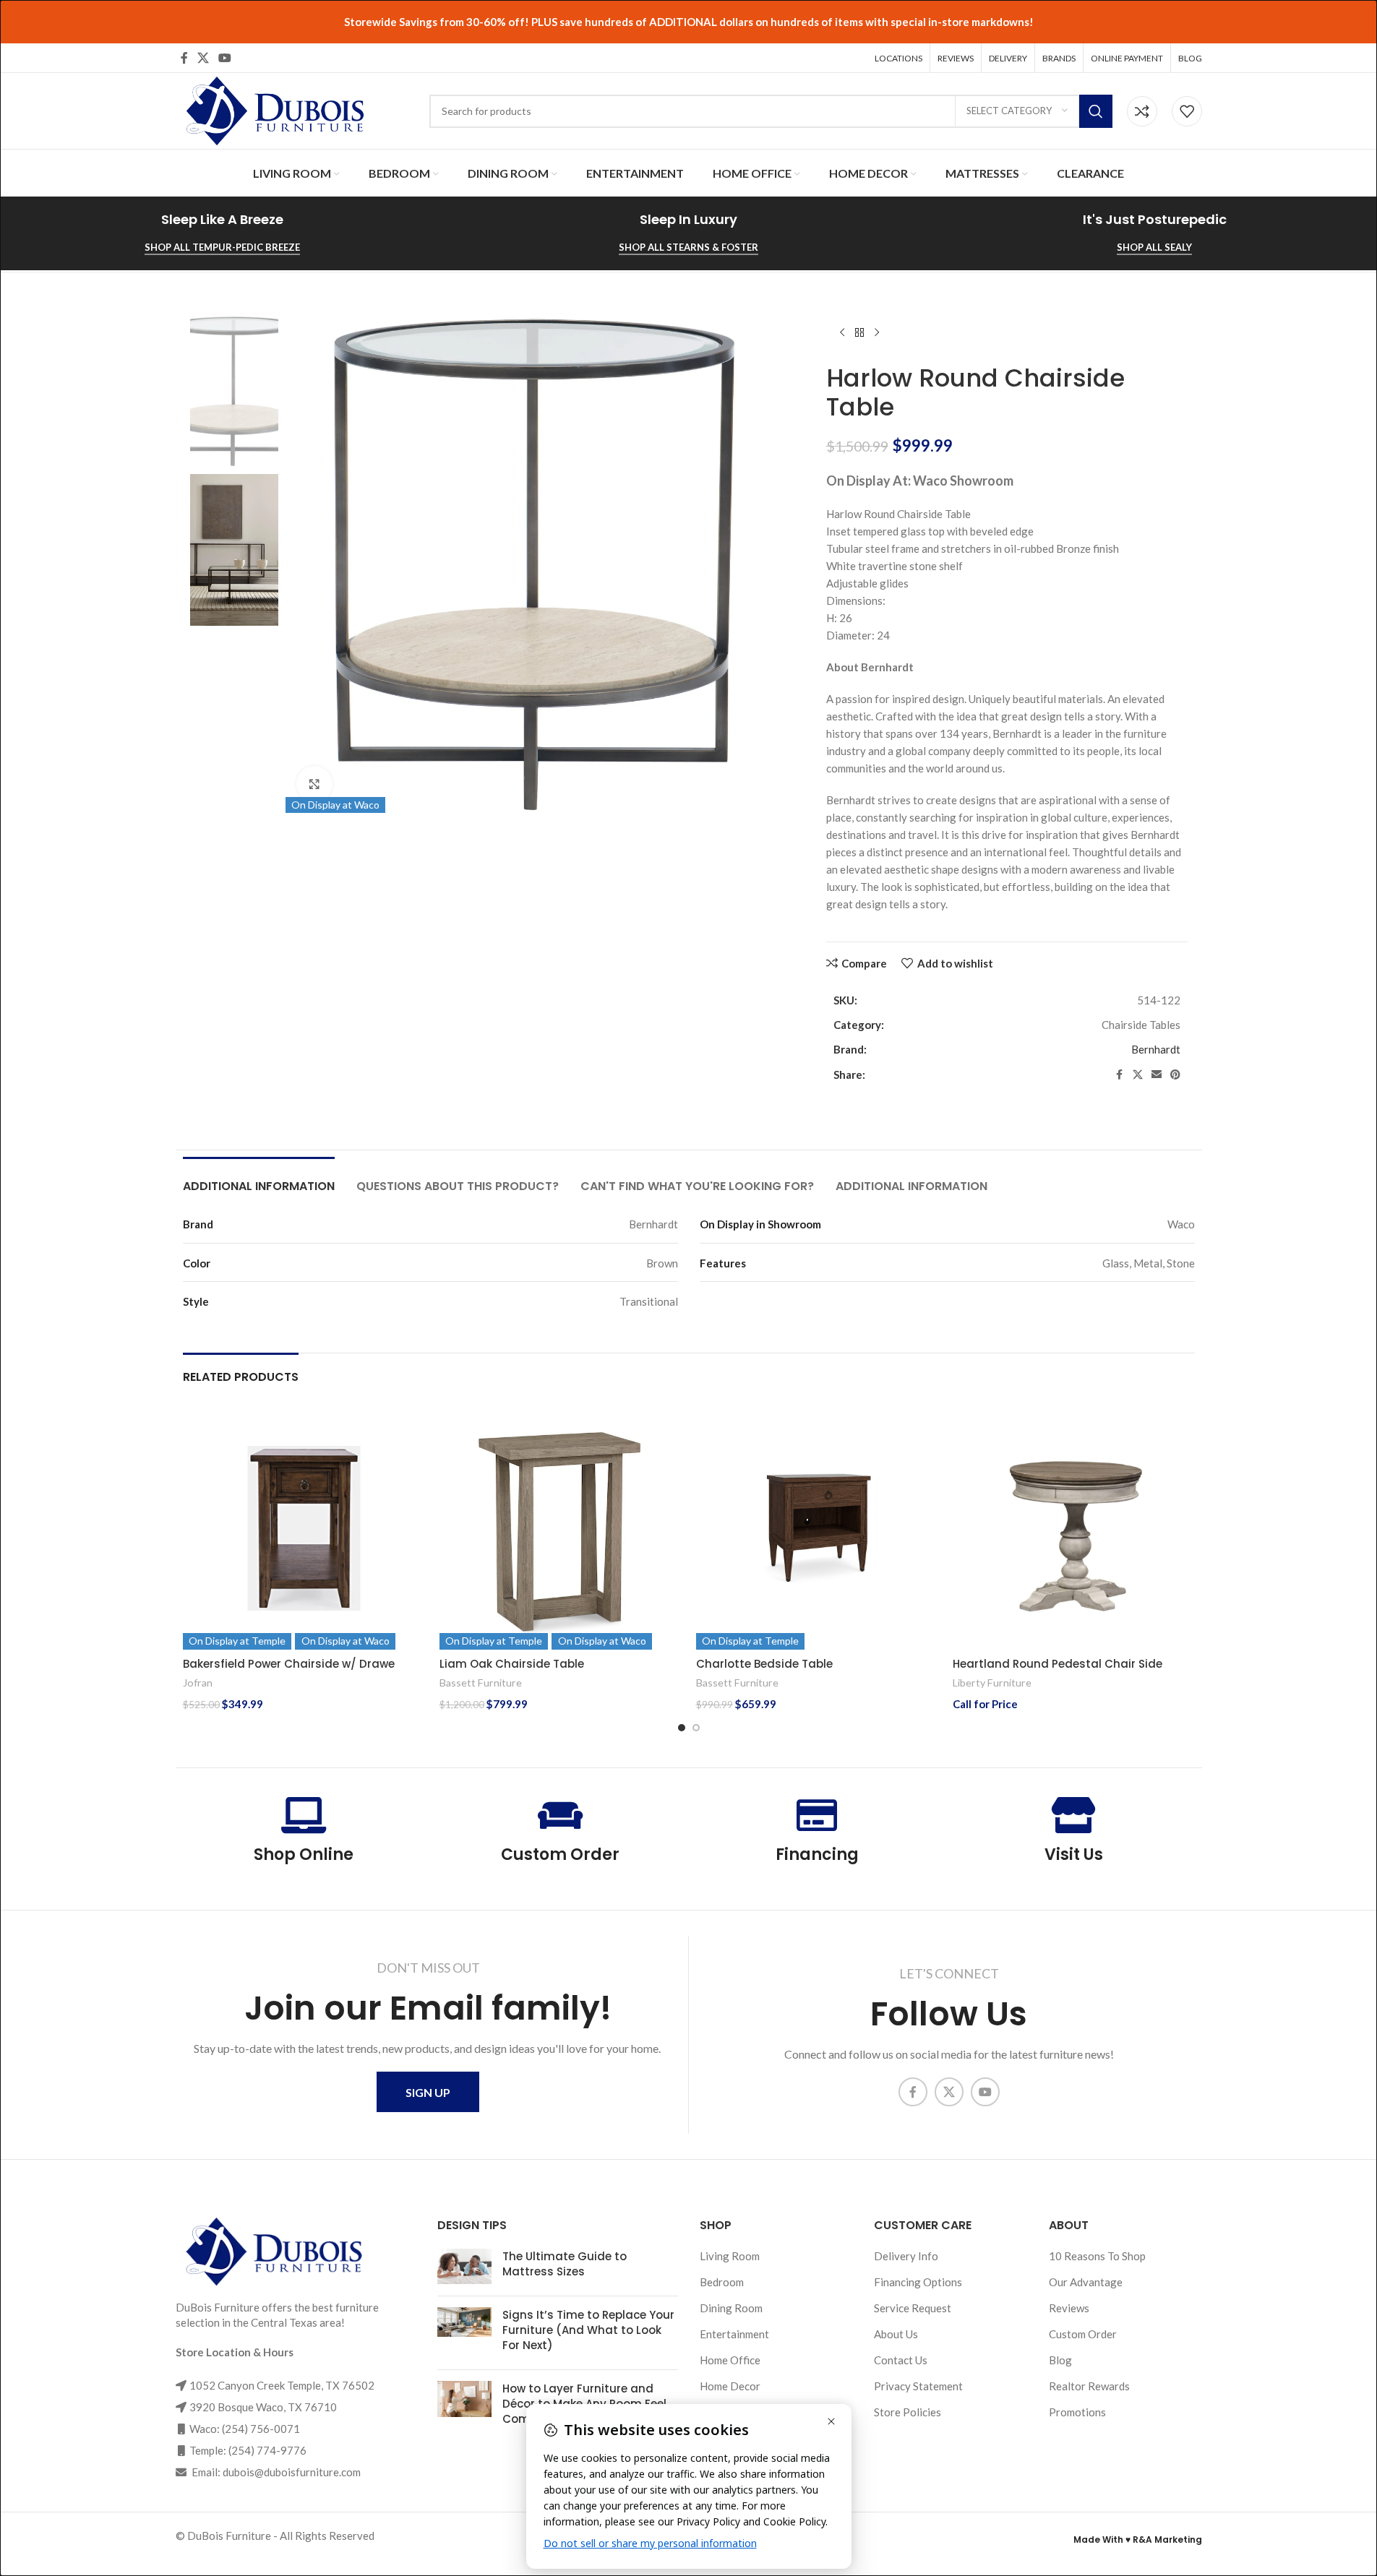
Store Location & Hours (235, 2352)
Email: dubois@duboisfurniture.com (275, 2472)
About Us (896, 2334)
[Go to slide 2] (696, 1728)
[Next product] (877, 333)
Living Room (730, 2256)
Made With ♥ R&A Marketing (1138, 2540)
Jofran (198, 1683)
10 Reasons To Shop (1097, 2256)
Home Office (730, 2360)
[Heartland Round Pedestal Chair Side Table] (1074, 1529)
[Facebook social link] (184, 58)
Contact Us (901, 2360)
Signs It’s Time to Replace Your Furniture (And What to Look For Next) (588, 2330)
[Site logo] (273, 109)
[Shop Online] (304, 1815)
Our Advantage (1086, 2282)
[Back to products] (859, 333)
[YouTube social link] (225, 58)
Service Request (913, 2308)
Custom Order (560, 1855)
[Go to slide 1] (682, 1728)
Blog (1060, 2360)
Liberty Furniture (992, 1683)
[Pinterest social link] (1175, 1075)
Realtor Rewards (1089, 2386)
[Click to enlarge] (314, 784)
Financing (817, 1855)
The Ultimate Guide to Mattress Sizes (565, 2264)
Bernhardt (1156, 1049)
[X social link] (203, 58)
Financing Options (918, 2282)
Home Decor (730, 2386)
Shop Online (304, 1855)
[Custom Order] (560, 1815)
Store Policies (908, 2412)
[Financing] (817, 1815)
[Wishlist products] (1187, 111)
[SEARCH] (1096, 111)
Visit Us (1074, 1855)
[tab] (259, 1179)
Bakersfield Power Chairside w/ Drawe (289, 1664)
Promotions (1077, 2412)
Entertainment (734, 2334)
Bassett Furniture (481, 1683)
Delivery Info (906, 2256)
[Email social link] (1157, 1075)
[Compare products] (1142, 111)
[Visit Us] (1073, 1815)
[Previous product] (842, 333)
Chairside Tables (1141, 1025)
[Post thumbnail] (464, 2267)
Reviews (1069, 2308)
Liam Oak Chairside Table (512, 1664)
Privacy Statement (918, 2386)
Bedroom (722, 2282)
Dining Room (731, 2308)
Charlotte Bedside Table (764, 1664)
